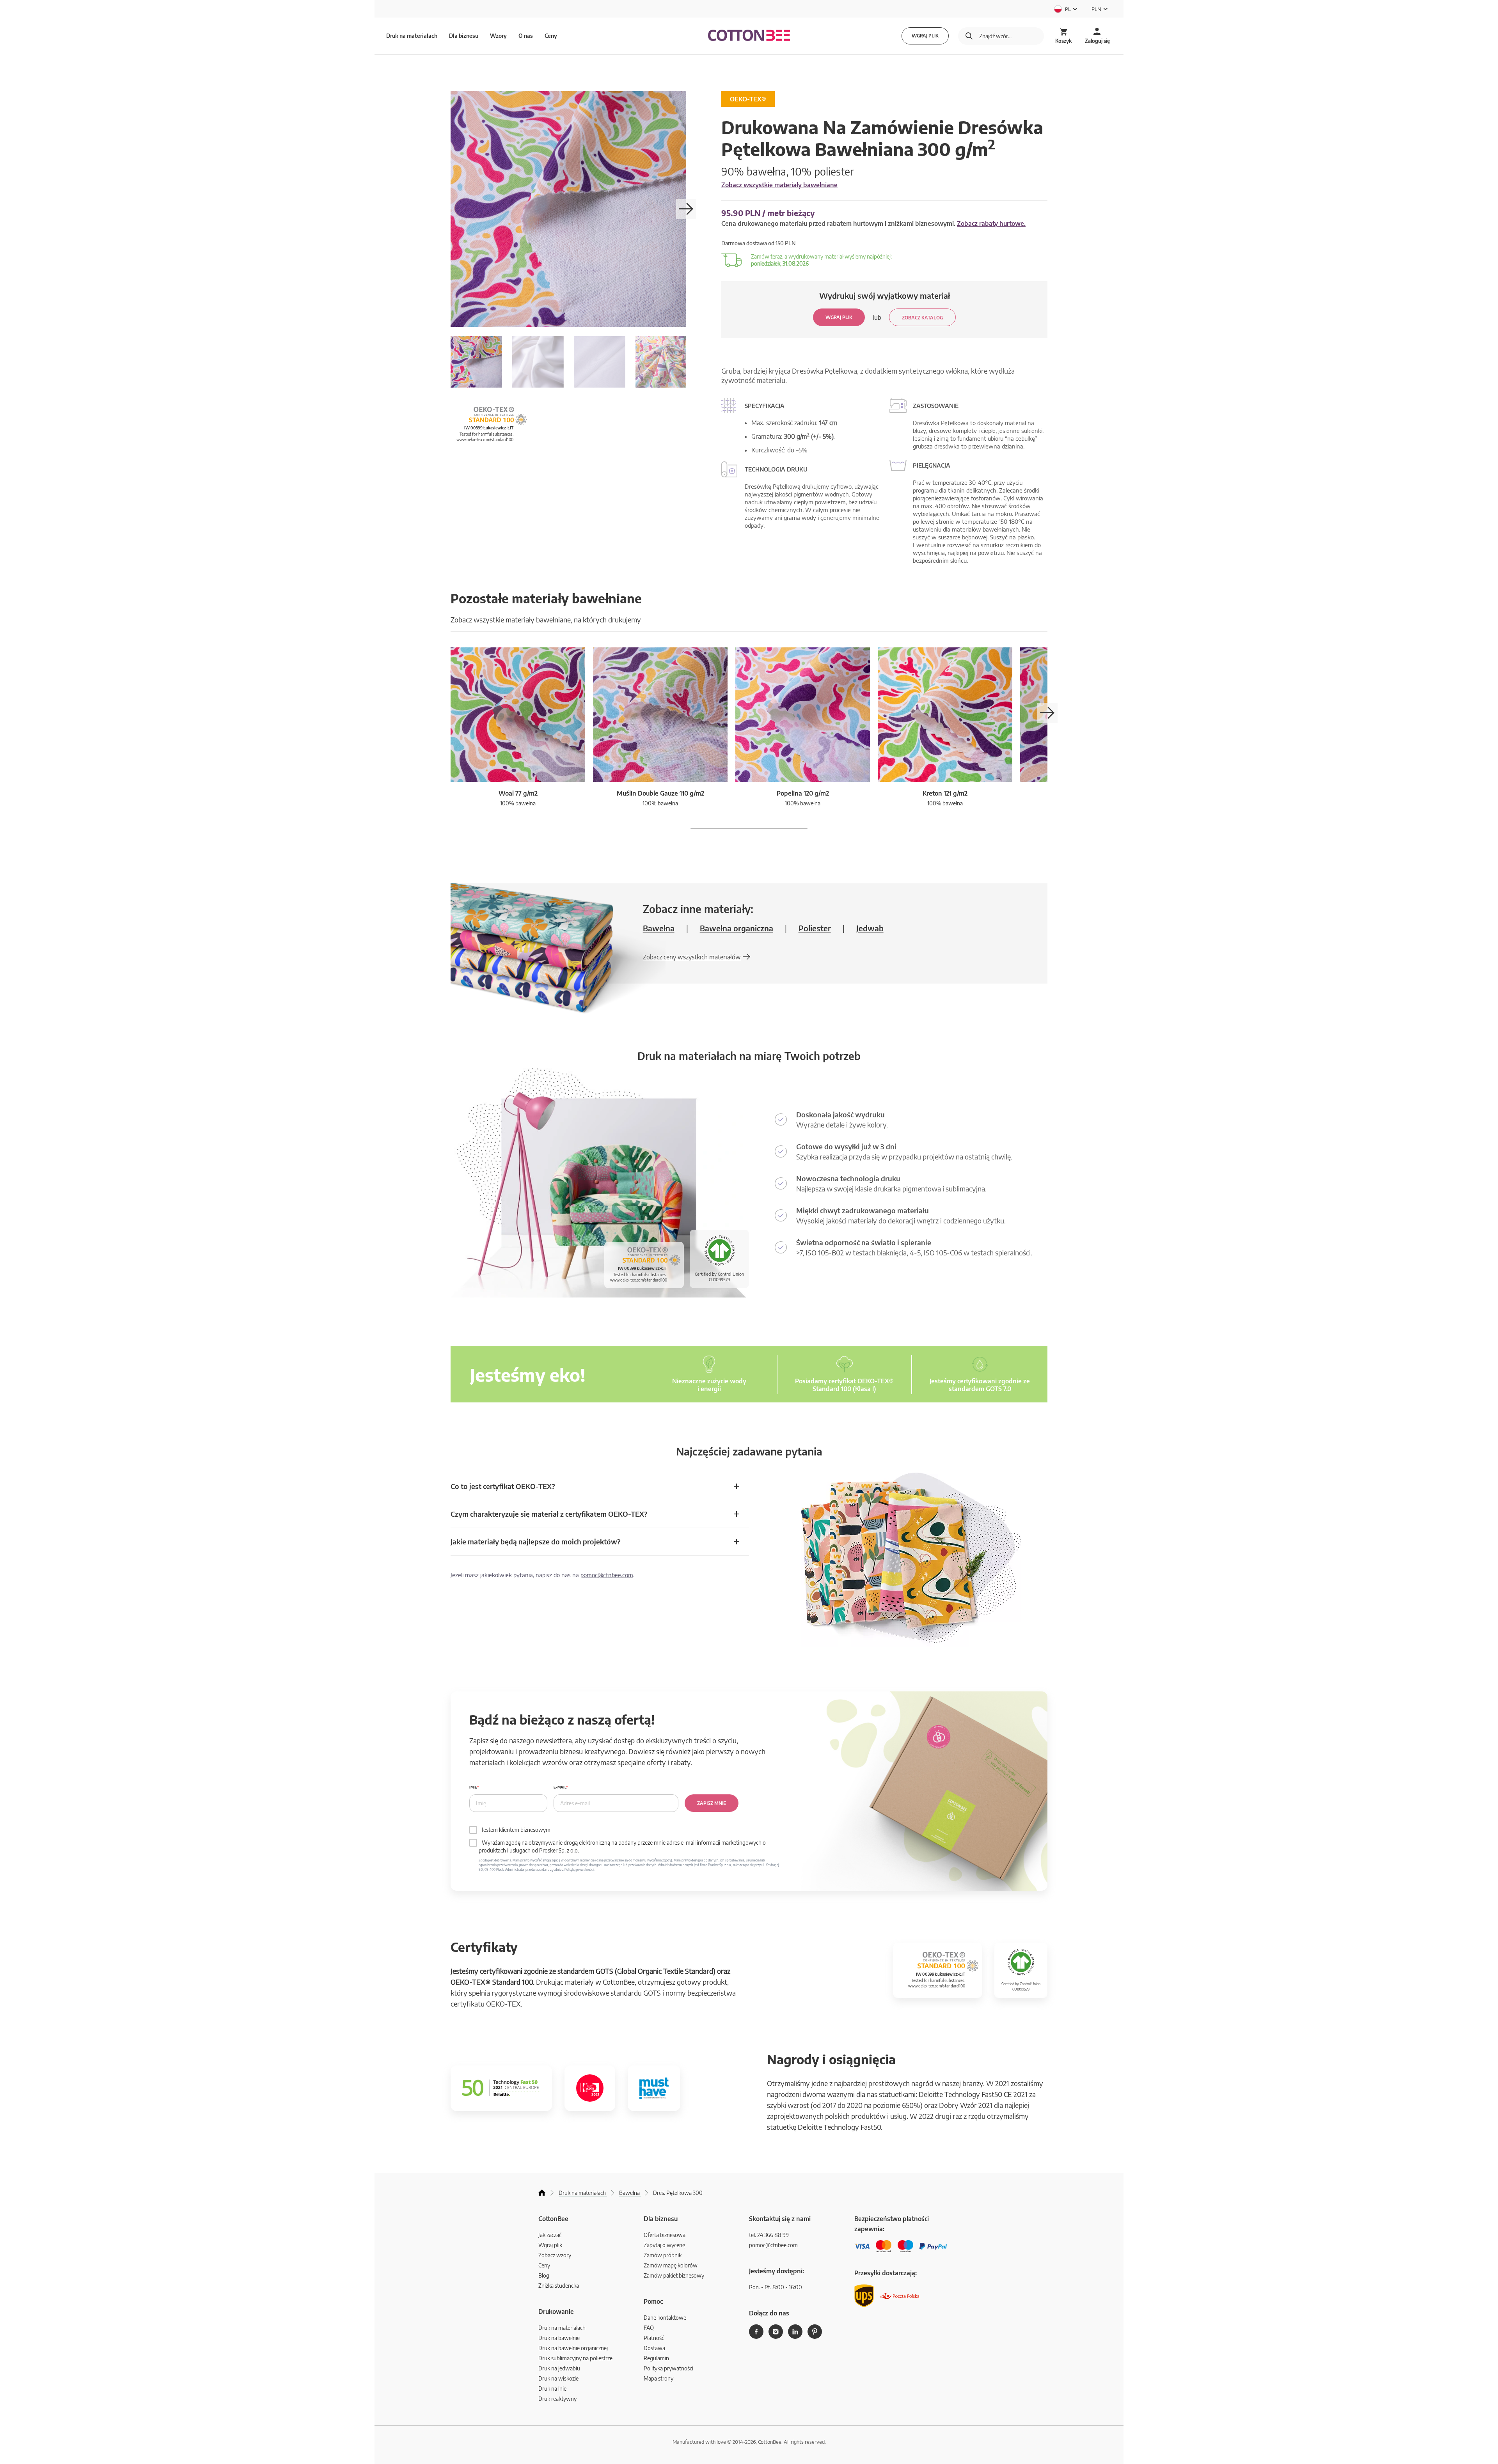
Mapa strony (658, 2378)
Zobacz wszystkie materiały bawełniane (779, 185)
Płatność (654, 2338)
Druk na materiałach (562, 2328)
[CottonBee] (749, 36)
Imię (473, 1787)
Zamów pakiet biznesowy (674, 2275)
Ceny (551, 36)
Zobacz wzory (555, 2255)
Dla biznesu (464, 36)
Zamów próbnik (663, 2255)
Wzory (498, 36)
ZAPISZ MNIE (712, 1803)
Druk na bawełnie (559, 2338)
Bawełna (659, 928)
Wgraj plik (925, 36)
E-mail (560, 1787)
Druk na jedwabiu (559, 2368)
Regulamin (656, 2358)
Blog (544, 2275)
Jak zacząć (550, 2235)
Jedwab (870, 928)
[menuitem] (476, 362)
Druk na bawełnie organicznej (573, 2348)
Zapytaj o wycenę (664, 2245)
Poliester (815, 928)
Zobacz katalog (922, 318)
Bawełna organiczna (737, 928)
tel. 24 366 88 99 (769, 2235)
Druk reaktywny (557, 2399)
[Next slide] (686, 209)
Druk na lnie (552, 2389)
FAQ (649, 2328)
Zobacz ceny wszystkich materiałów (692, 957)
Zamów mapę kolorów (671, 2265)
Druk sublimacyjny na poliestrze (575, 2358)
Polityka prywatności (668, 2368)
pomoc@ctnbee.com (607, 1575)
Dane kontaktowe (665, 2318)
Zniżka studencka (559, 2286)
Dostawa (654, 2348)
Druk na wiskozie (558, 2378)
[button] (1047, 713)
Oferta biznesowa (665, 2235)
